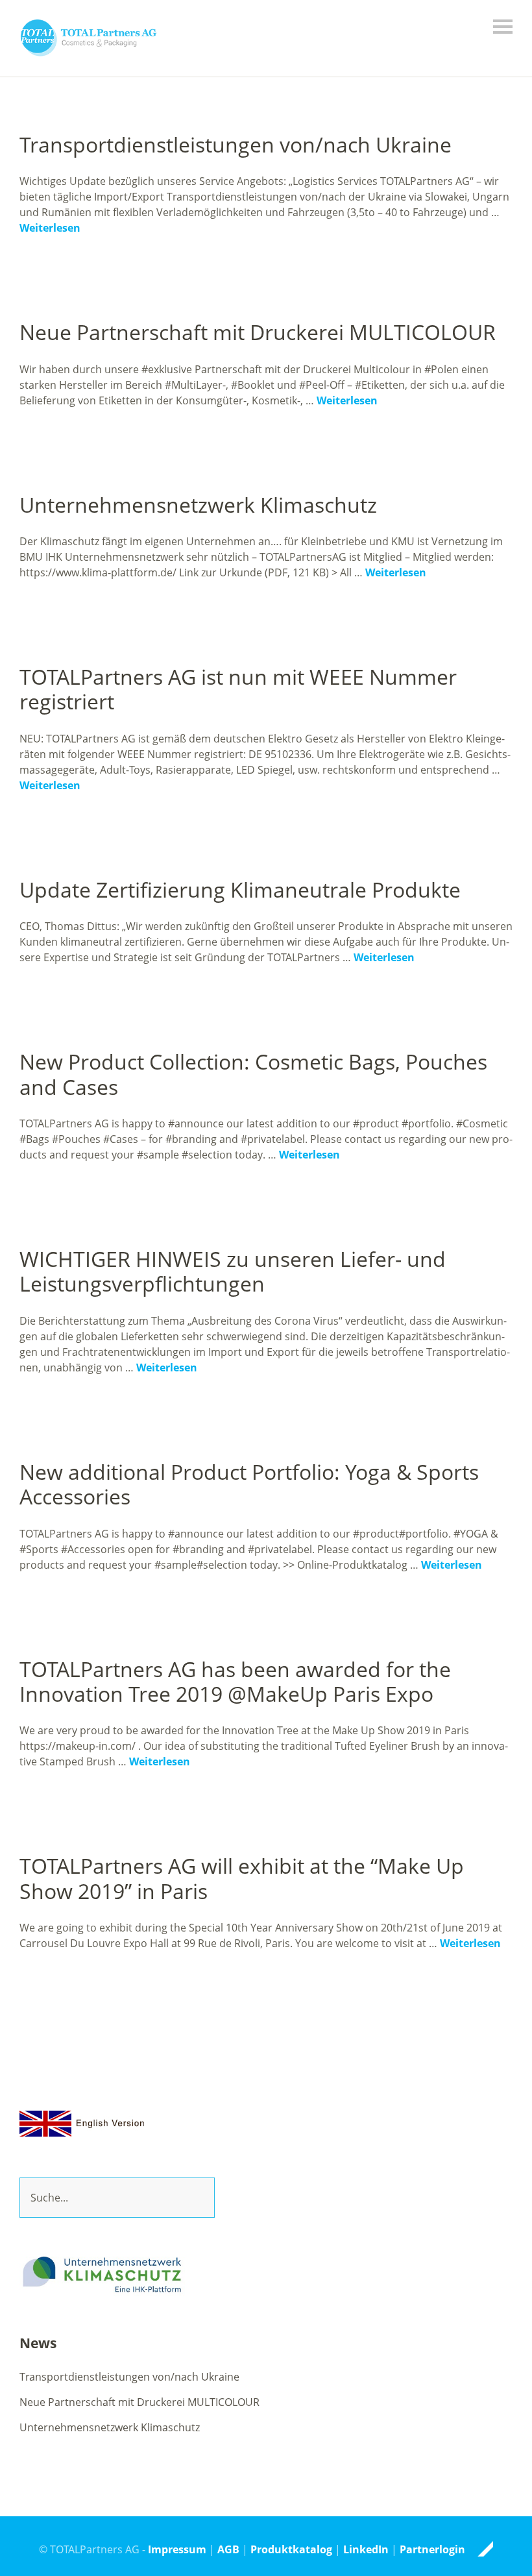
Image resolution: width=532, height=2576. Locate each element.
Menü (503, 27)
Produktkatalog (291, 2549)
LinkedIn (366, 2549)
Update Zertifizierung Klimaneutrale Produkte (240, 889)
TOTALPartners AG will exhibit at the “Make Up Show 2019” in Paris (242, 1878)
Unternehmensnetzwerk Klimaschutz (198, 505)
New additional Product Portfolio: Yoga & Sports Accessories (249, 1484)
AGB (228, 2549)
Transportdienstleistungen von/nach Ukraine (236, 144)
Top (479, 2549)
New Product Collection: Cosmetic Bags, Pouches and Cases (253, 1074)
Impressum (177, 2549)
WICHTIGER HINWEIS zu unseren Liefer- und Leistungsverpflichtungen (233, 1271)
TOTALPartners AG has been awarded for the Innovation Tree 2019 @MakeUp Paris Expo (235, 1681)
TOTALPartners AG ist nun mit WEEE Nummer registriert (238, 689)
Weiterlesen (50, 228)
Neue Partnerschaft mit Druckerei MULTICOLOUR (258, 332)
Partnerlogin (432, 2549)
